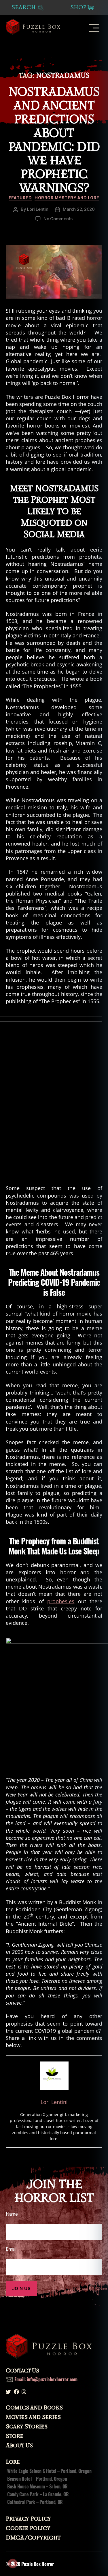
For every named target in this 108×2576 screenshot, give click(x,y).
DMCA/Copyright (33, 2538)
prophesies (61, 1601)
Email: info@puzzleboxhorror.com (46, 2379)
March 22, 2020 (79, 209)
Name (12, 2214)
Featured (20, 198)
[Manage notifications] (13, 2563)
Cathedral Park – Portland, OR (35, 2502)
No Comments (58, 219)
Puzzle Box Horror (37, 2564)
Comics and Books (34, 2408)
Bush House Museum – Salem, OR (37, 2486)
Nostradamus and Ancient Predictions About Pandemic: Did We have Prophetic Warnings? (54, 140)
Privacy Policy (28, 2519)
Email (11, 2249)
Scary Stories (27, 2427)
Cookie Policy (28, 2528)
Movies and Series (33, 2417)
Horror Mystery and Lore (67, 198)
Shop (78, 7)
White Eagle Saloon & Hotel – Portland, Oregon (49, 2471)
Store (15, 2436)
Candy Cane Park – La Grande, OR (38, 2494)
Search (24, 8)
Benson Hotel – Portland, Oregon (37, 2479)
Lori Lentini (38, 209)
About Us (19, 2446)
